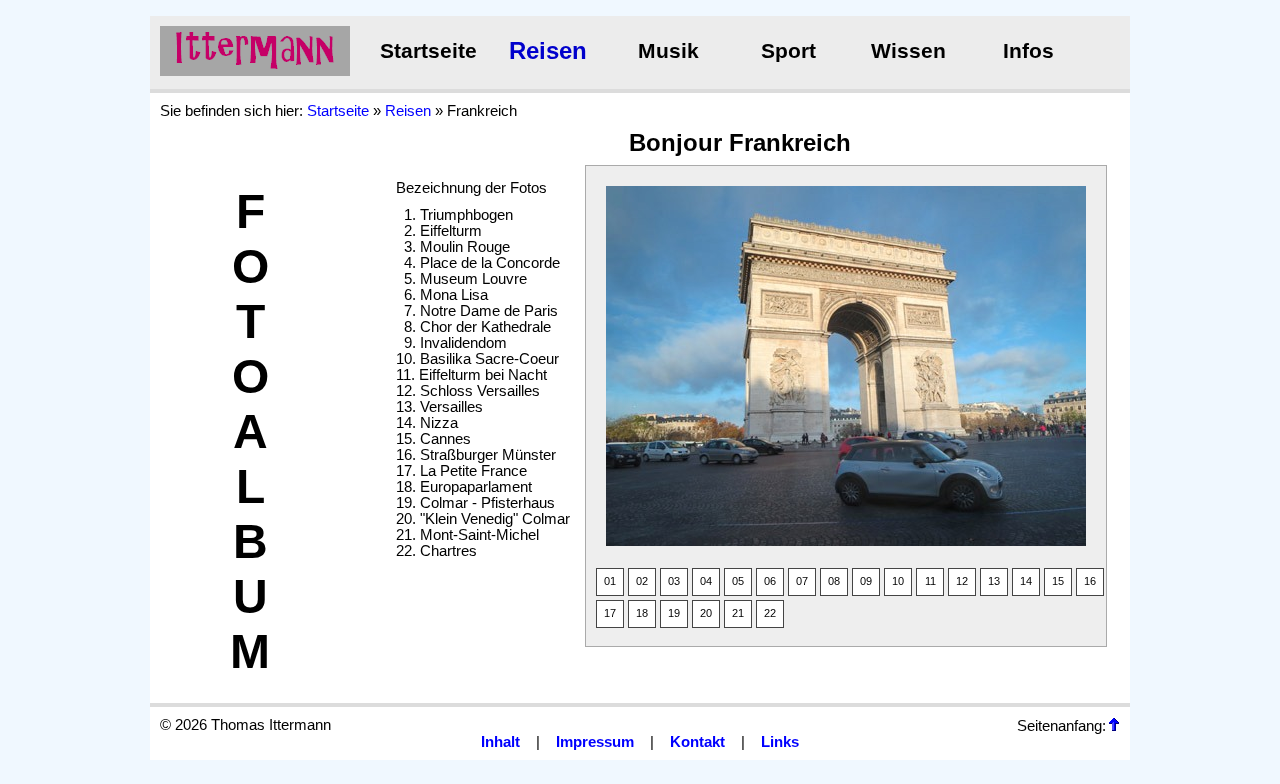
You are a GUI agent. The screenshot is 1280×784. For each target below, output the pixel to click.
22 (770, 613)
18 (642, 613)
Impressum (595, 742)
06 (770, 581)
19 (674, 613)
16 (1090, 581)
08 (834, 581)
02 (642, 581)
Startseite (428, 51)
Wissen (908, 51)
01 (610, 581)
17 (610, 613)
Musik (668, 51)
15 (1058, 581)
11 (930, 581)
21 (738, 613)
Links (780, 742)
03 (674, 581)
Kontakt (697, 742)
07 (802, 581)
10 (898, 581)
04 (706, 581)
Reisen (548, 50)
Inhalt (500, 742)
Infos (1028, 51)
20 (706, 613)
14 (1026, 581)
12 (962, 581)
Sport (788, 51)
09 (866, 581)
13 (994, 581)
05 (738, 581)
